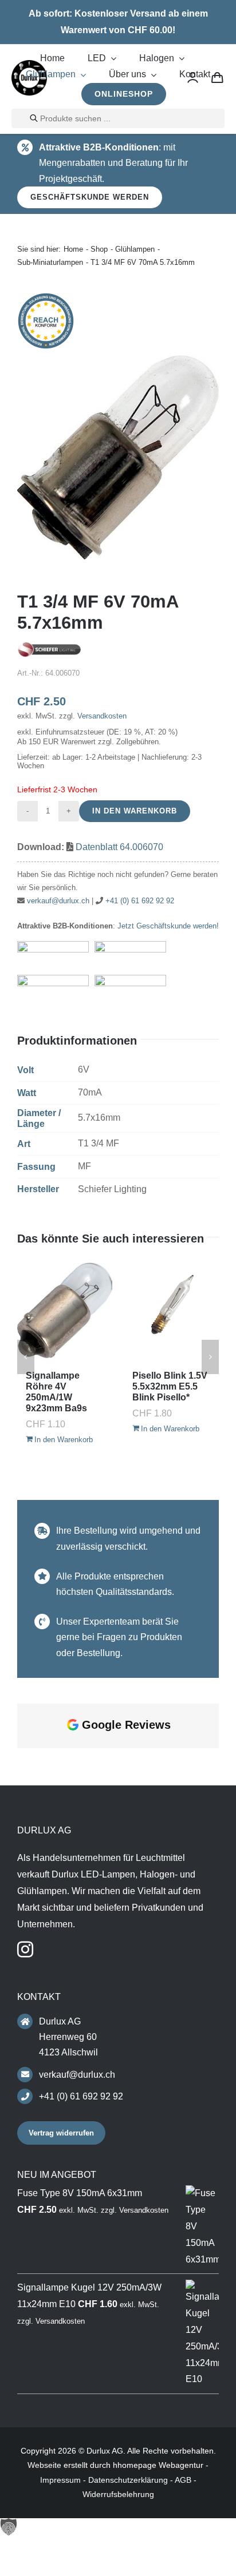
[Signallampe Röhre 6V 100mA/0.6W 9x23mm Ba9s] (65, 1310)
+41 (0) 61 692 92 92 (140, 901)
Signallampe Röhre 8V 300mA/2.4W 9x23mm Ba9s (163, 1392)
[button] (26, 1357)
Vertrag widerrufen (61, 2349)
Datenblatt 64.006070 (119, 847)
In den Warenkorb (135, 811)
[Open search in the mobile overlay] (118, 118)
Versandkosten (102, 716)
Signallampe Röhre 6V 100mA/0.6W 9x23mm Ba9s (56, 1392)
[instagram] (25, 2165)
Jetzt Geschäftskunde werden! (168, 926)
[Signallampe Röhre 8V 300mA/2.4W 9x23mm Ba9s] (171, 1310)
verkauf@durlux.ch (58, 901)
